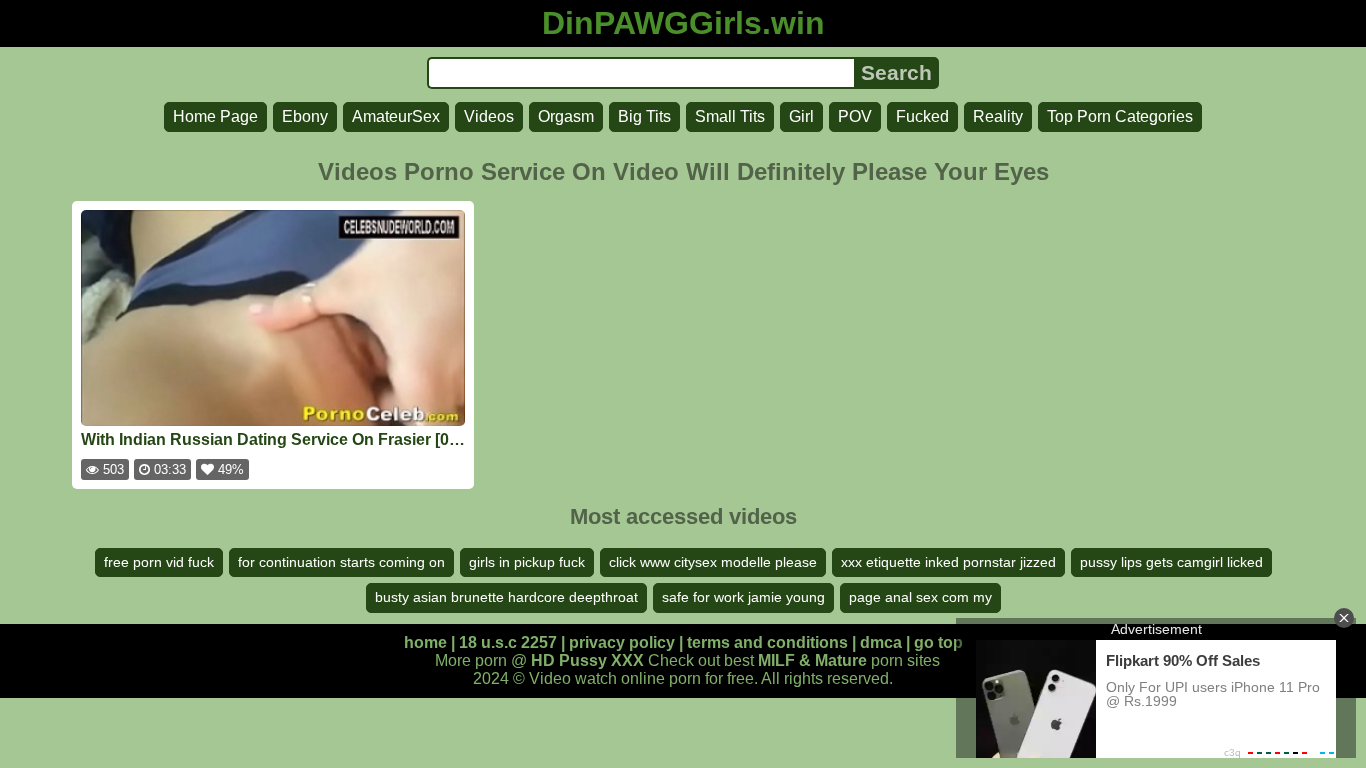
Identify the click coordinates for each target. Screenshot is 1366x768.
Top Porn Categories (1120, 116)
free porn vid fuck (159, 562)
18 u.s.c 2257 (508, 642)
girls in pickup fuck (527, 562)
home (425, 642)
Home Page (215, 116)
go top (938, 642)
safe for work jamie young (743, 597)
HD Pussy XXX (587, 660)
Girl (801, 116)
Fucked (922, 116)
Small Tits (730, 116)
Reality (998, 116)
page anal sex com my (920, 597)
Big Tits (644, 116)
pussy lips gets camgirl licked (1171, 562)
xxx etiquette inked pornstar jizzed (948, 562)
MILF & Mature (812, 660)
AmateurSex (396, 116)
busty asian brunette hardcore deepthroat (506, 597)
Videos (489, 116)
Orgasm (566, 116)
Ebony (305, 116)
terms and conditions (767, 642)
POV (855, 116)
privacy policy (622, 642)
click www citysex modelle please (713, 562)
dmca (881, 642)
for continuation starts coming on (341, 562)
